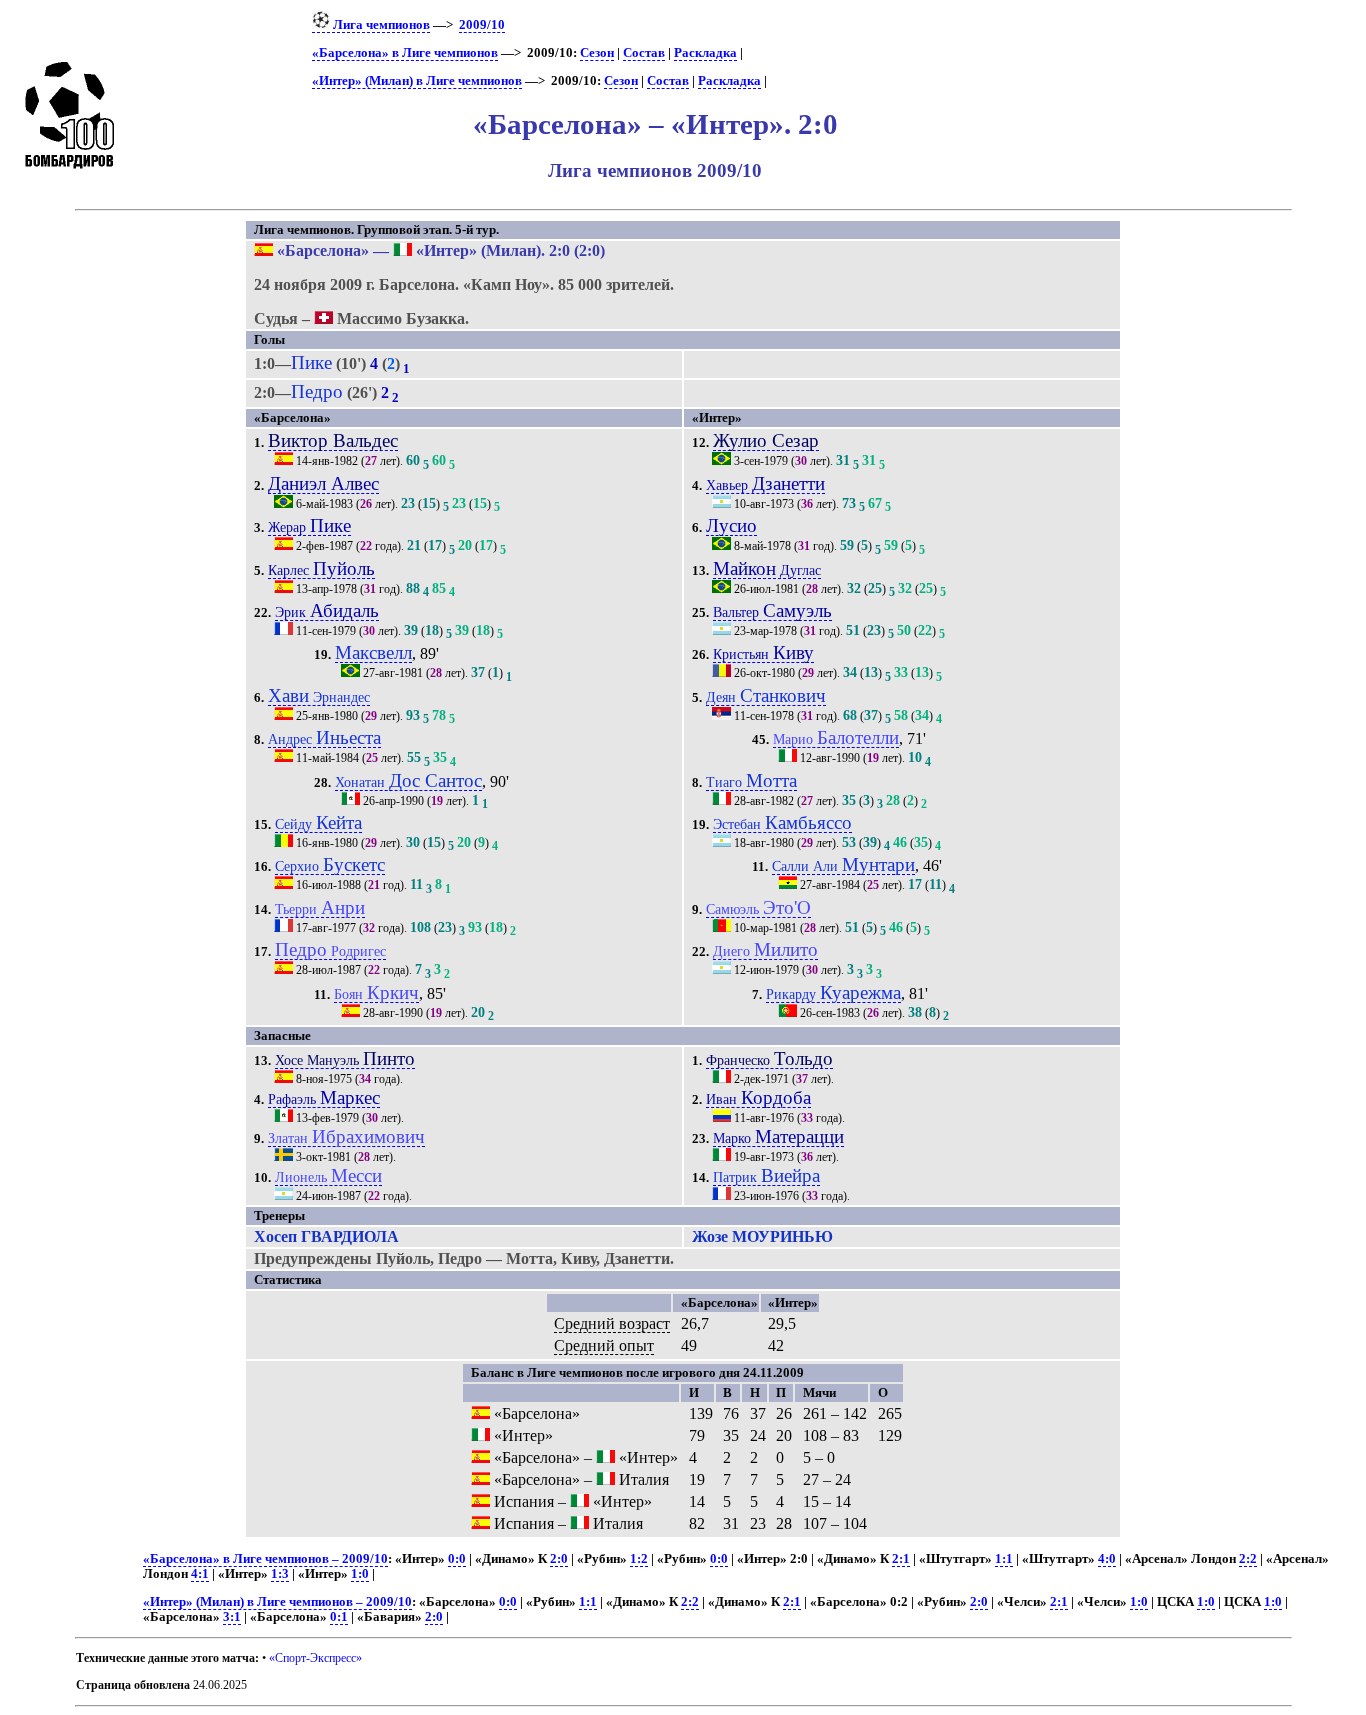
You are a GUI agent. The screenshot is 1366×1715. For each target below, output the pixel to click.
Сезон (597, 53)
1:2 (639, 1559)
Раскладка (705, 53)
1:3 (280, 1574)
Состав (644, 53)
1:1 (1004, 1559)
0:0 (457, 1559)
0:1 (339, 1617)
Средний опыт (604, 1345)
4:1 (200, 1574)
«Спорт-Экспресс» (315, 1658)
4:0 (1107, 1559)
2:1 (901, 1559)
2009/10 (482, 25)
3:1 (232, 1617)
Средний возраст (612, 1323)
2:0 (559, 1559)
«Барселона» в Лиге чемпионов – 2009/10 (265, 1559)
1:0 (360, 1574)
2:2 (1248, 1559)
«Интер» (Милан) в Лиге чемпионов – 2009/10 (277, 1602)
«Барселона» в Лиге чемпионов (405, 53)
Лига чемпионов (380, 25)
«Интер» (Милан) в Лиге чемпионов (417, 81)
